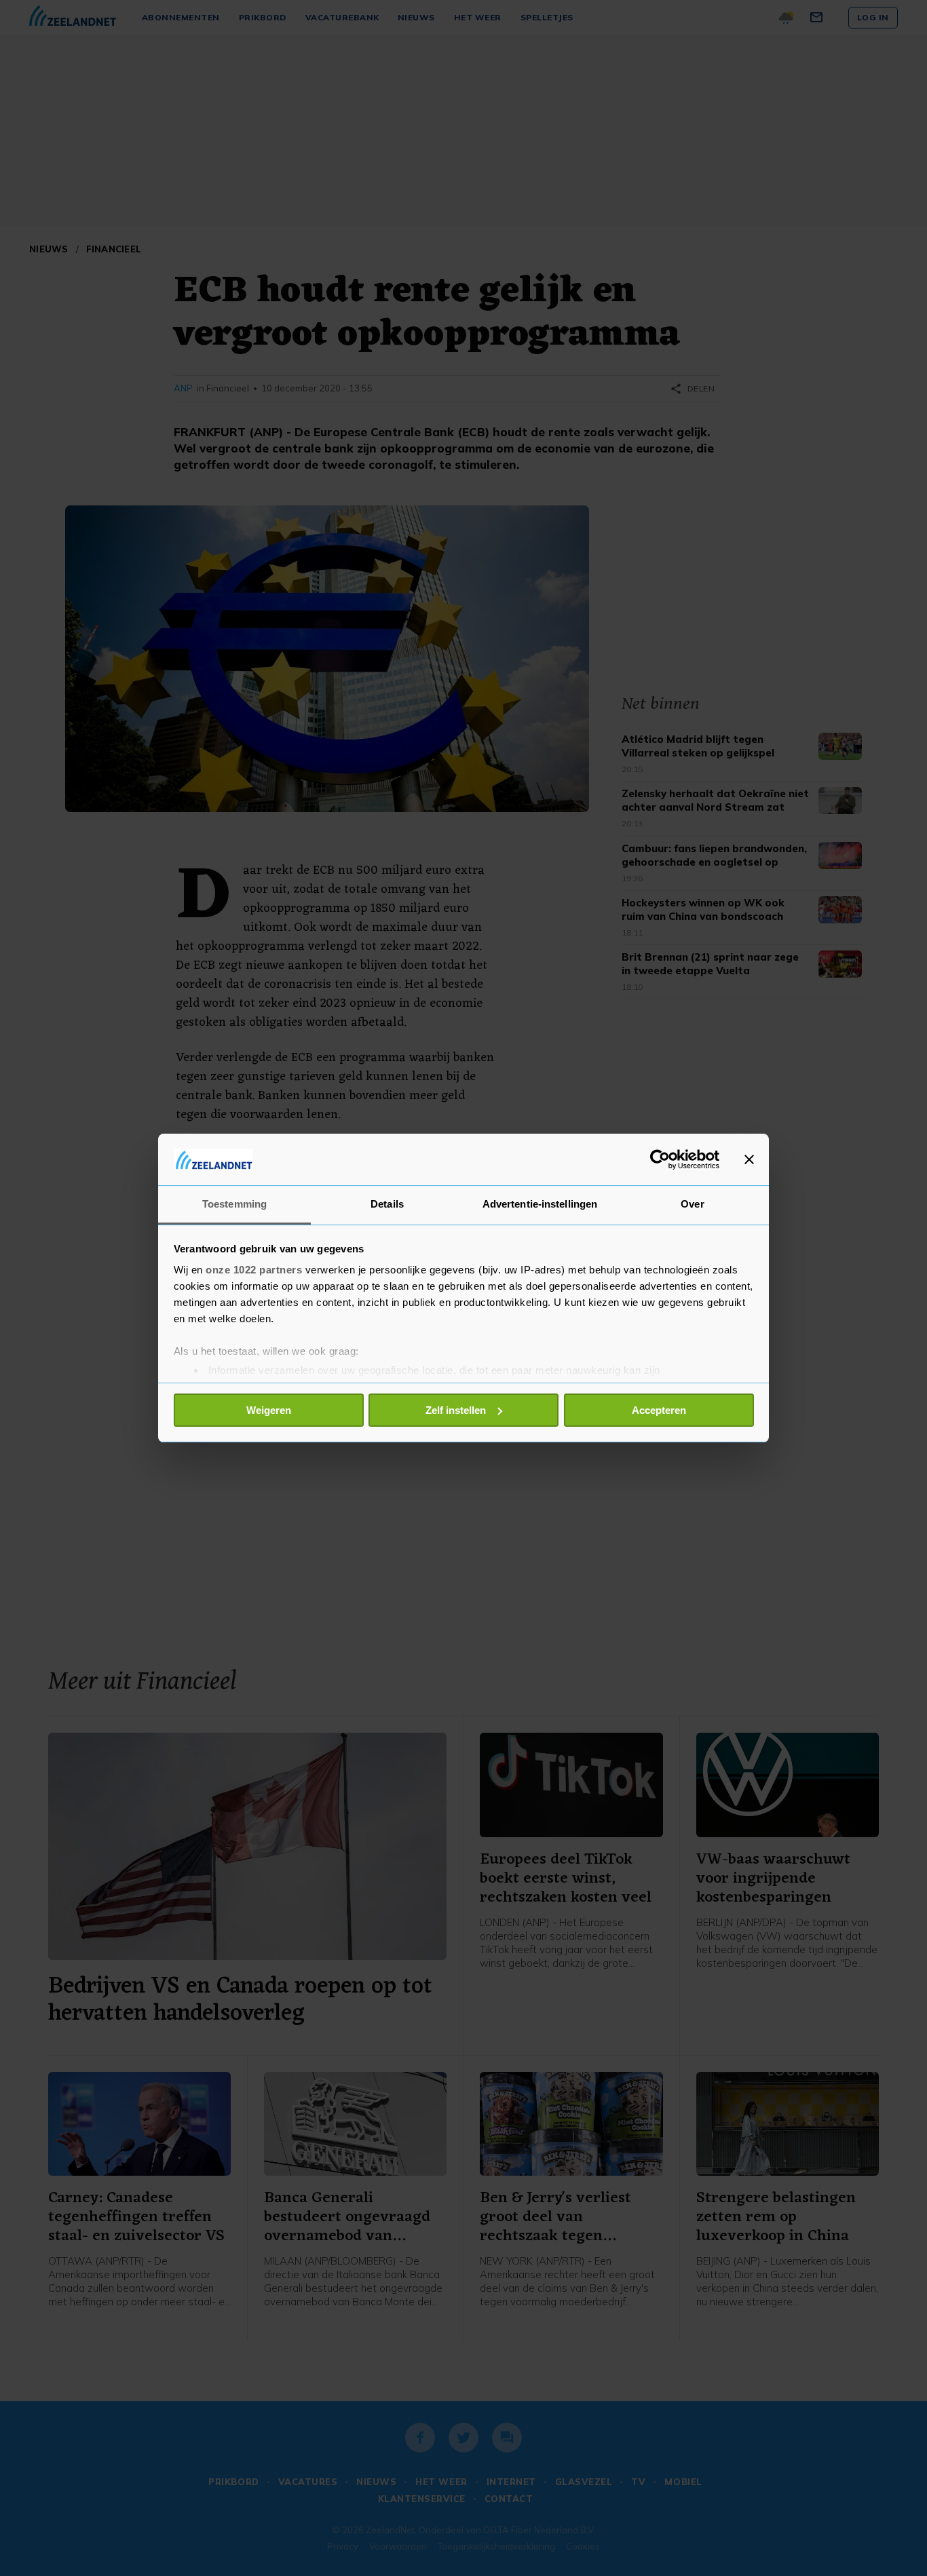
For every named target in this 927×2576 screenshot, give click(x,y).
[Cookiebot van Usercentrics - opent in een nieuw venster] (660, 1159)
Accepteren (659, 1410)
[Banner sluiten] (749, 1159)
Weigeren (269, 1410)
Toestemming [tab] (234, 1204)
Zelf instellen (456, 1410)
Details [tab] (387, 1204)
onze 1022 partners (254, 1270)
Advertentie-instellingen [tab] (540, 1204)
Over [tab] (692, 1204)
